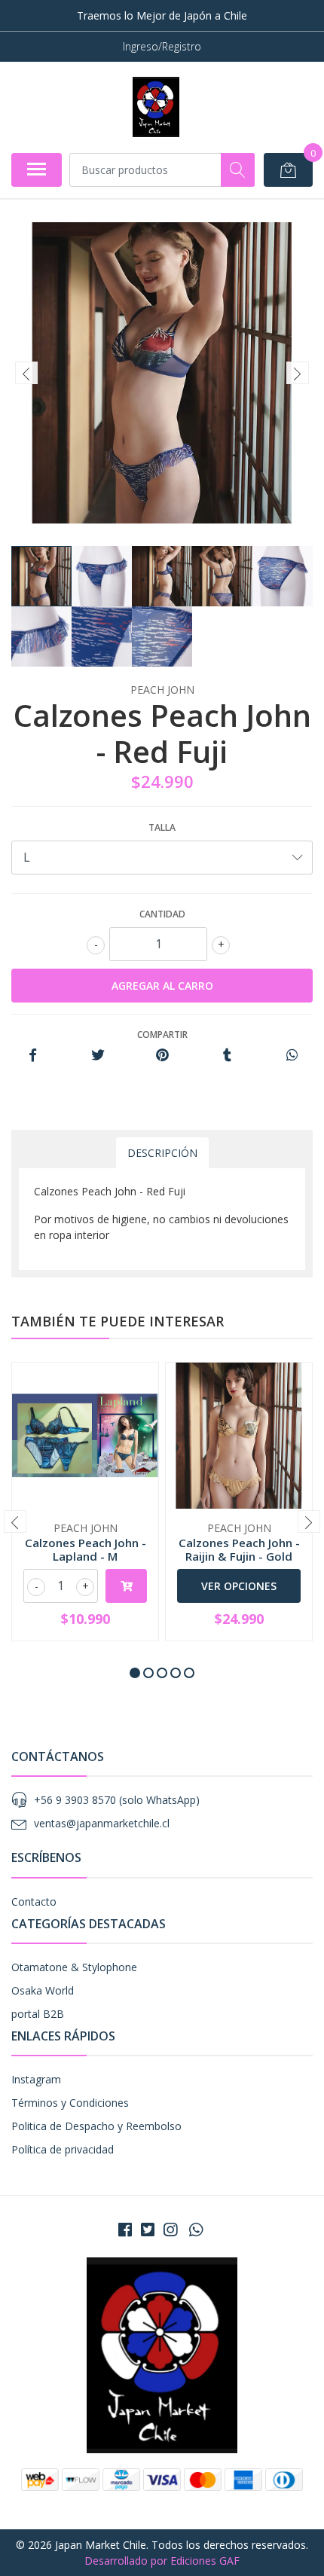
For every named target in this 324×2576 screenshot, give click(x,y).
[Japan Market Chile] (156, 107)
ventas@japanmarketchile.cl (102, 1823)
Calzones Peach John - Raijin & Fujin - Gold (239, 1549)
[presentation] (26, 373)
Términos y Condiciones (70, 2103)
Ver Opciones (239, 1586)
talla (162, 827)
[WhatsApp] (196, 2230)
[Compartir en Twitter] (98, 1056)
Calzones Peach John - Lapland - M (86, 1549)
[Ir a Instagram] (170, 2230)
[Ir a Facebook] (125, 2230)
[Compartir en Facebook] (33, 1056)
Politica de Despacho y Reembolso (96, 2126)
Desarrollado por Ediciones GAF (162, 2561)
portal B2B (38, 2014)
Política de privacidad (63, 2149)
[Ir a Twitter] (148, 2230)
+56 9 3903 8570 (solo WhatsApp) (117, 1800)
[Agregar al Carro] (126, 1586)
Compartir (162, 1035)
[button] (135, 1673)
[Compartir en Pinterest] (162, 1056)
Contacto (34, 1901)
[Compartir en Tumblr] (227, 1056)
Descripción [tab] (162, 1153)
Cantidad (162, 914)
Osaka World (43, 1990)
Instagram (36, 2079)
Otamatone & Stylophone (74, 1967)
